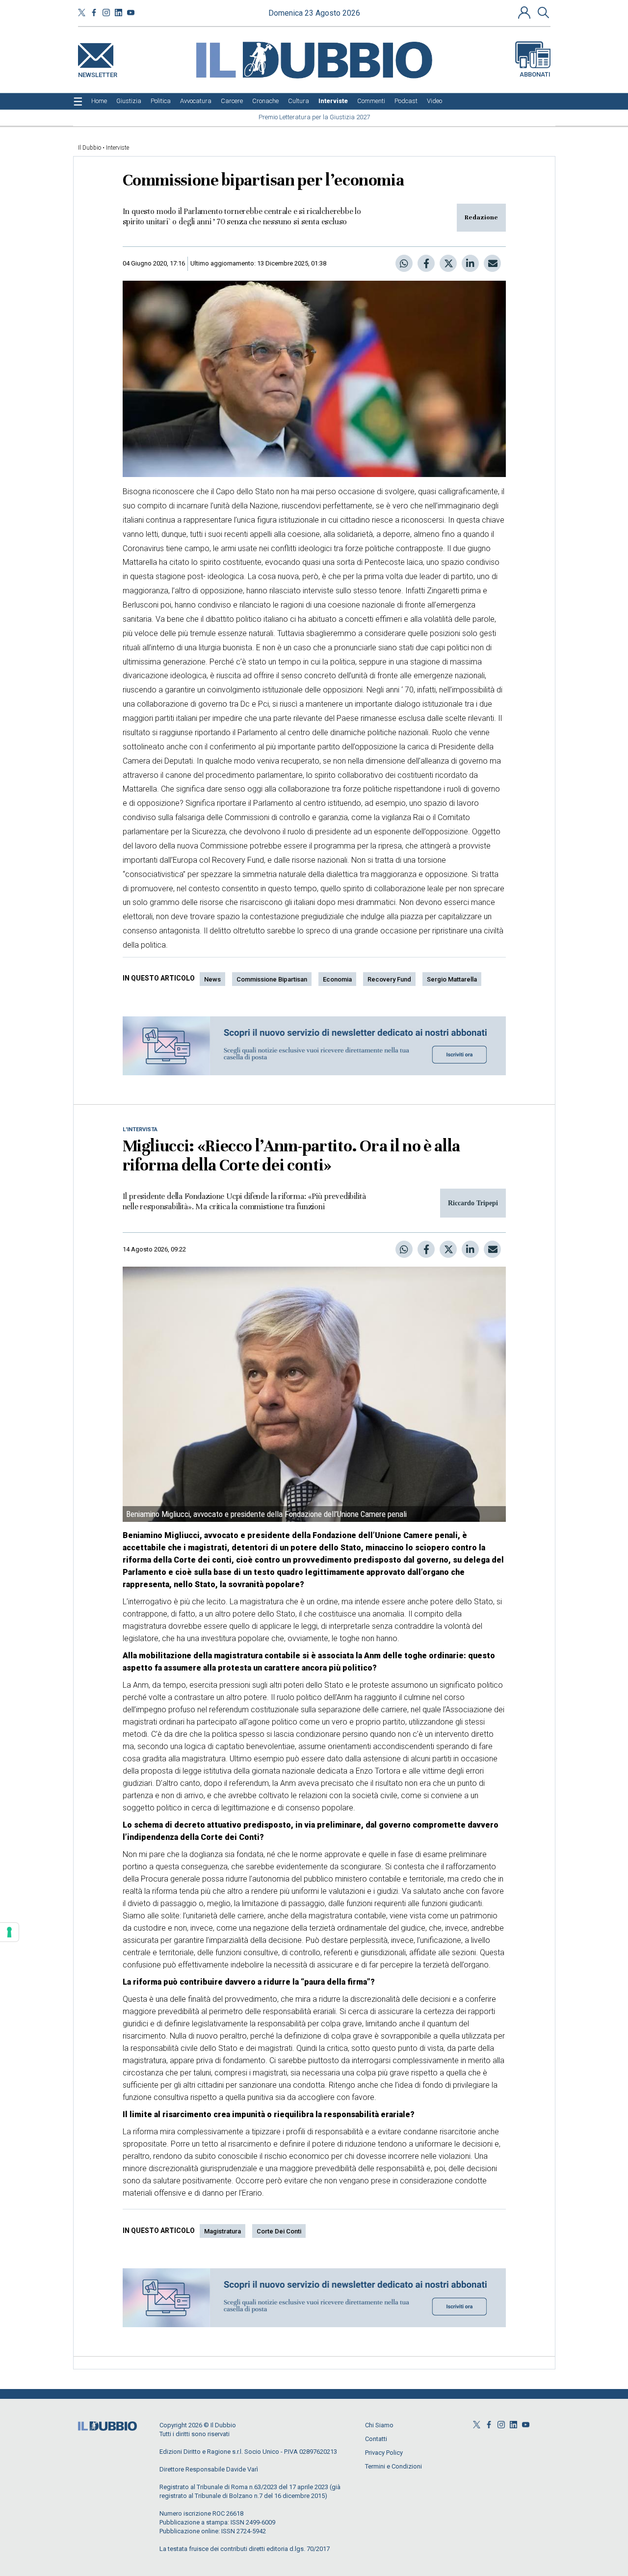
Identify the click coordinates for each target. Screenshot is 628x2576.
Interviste (118, 148)
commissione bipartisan (272, 979)
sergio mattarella (452, 979)
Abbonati (535, 74)
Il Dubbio (90, 148)
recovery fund (389, 979)
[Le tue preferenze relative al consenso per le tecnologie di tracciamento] (9, 1932)
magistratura (222, 2231)
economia (337, 979)
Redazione (481, 217)
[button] (525, 12)
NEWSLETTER (98, 73)
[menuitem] (99, 101)
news (212, 979)
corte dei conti (279, 2231)
